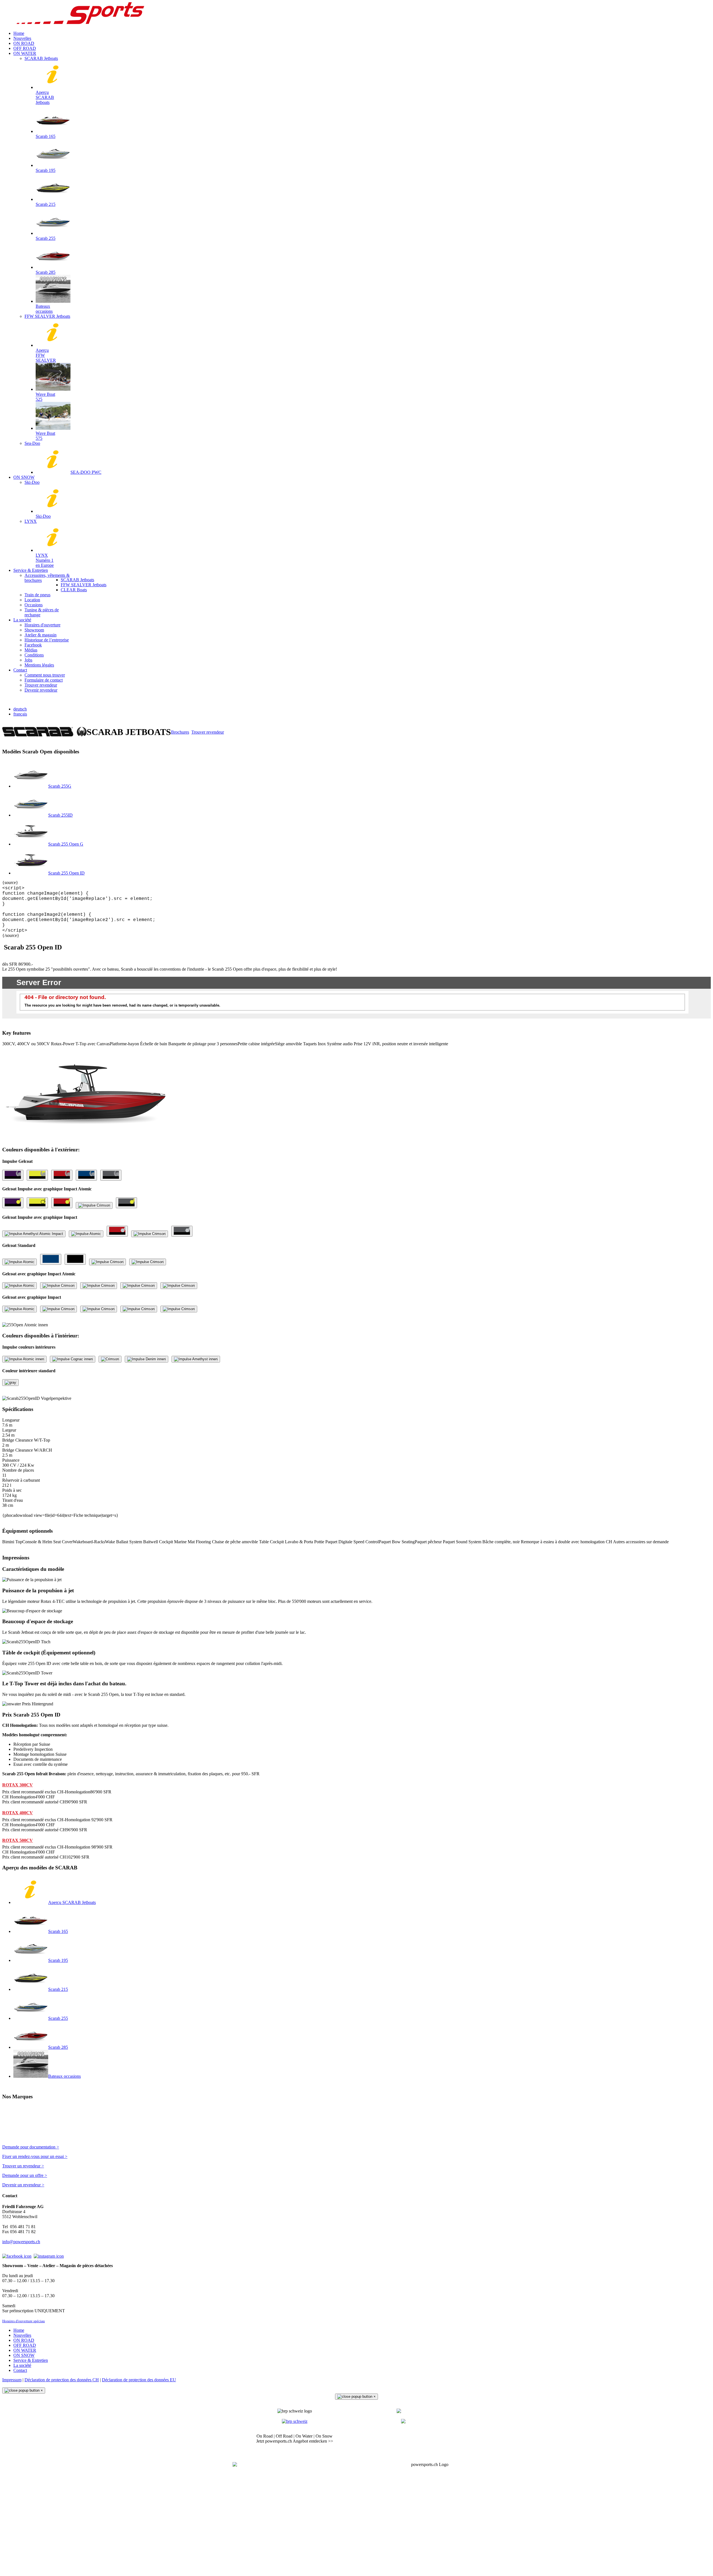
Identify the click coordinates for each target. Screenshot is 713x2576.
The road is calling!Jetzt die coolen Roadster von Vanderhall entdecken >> (418, 2439)
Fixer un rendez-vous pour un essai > (35, 2156)
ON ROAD (24, 2340)
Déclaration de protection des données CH (62, 2380)
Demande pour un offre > (25, 2175)
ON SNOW (24, 2355)
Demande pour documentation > (31, 2147)
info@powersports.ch (21, 2242)
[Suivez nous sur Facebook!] (17, 2256)
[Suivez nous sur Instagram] (49, 2256)
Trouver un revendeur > (23, 2166)
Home (19, 2330)
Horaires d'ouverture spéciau (24, 2321)
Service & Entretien (31, 2360)
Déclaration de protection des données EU (139, 2380)
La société (22, 2365)
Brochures (180, 732)
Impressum (12, 2380)
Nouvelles (22, 2335)
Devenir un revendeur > (23, 2185)
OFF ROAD (25, 2345)
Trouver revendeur (208, 732)
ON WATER (25, 2350)
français (20, 714)
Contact (20, 2370)
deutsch (20, 709)
